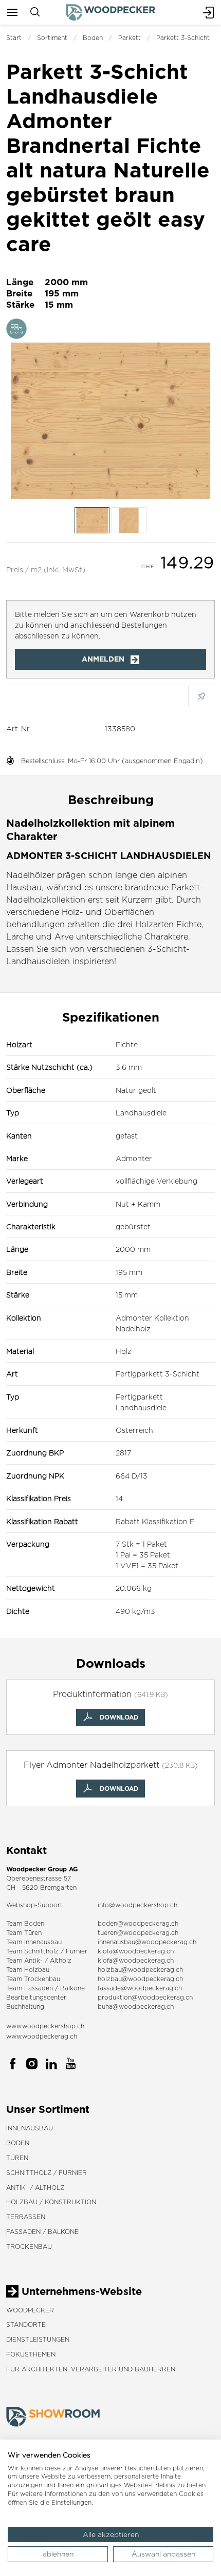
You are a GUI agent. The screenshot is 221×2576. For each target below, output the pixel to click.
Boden (93, 38)
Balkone (72, 1988)
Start (14, 38)
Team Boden (25, 1923)
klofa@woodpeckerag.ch (136, 1951)
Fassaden (39, 1988)
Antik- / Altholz (35, 2188)
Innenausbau (30, 2128)
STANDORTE (26, 2324)
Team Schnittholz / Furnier (47, 1951)
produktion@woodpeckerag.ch (145, 1997)
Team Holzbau (28, 1970)
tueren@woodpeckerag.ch (138, 1933)
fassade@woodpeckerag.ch (140, 1988)
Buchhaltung (25, 2006)
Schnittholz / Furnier (47, 2173)
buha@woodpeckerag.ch (136, 2006)
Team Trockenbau (33, 1979)
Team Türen (24, 1933)
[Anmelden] (209, 12)
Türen (17, 2158)
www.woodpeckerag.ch (42, 2036)
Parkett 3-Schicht (183, 38)
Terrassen (26, 2217)
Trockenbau (29, 2246)
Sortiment (52, 38)
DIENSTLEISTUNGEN (38, 2339)
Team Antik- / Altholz (39, 1960)
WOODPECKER (30, 2310)
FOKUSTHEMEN (31, 2354)
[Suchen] (35, 12)
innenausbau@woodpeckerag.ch (147, 1942)
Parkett (130, 38)
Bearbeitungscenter (36, 1997)
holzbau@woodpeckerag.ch (140, 1970)
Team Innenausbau (34, 1942)
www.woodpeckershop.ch (45, 2026)
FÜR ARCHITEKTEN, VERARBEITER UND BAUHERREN (91, 2369)
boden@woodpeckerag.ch (138, 1923)
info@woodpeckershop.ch (137, 1905)
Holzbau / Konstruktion (51, 2202)
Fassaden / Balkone (42, 2232)
